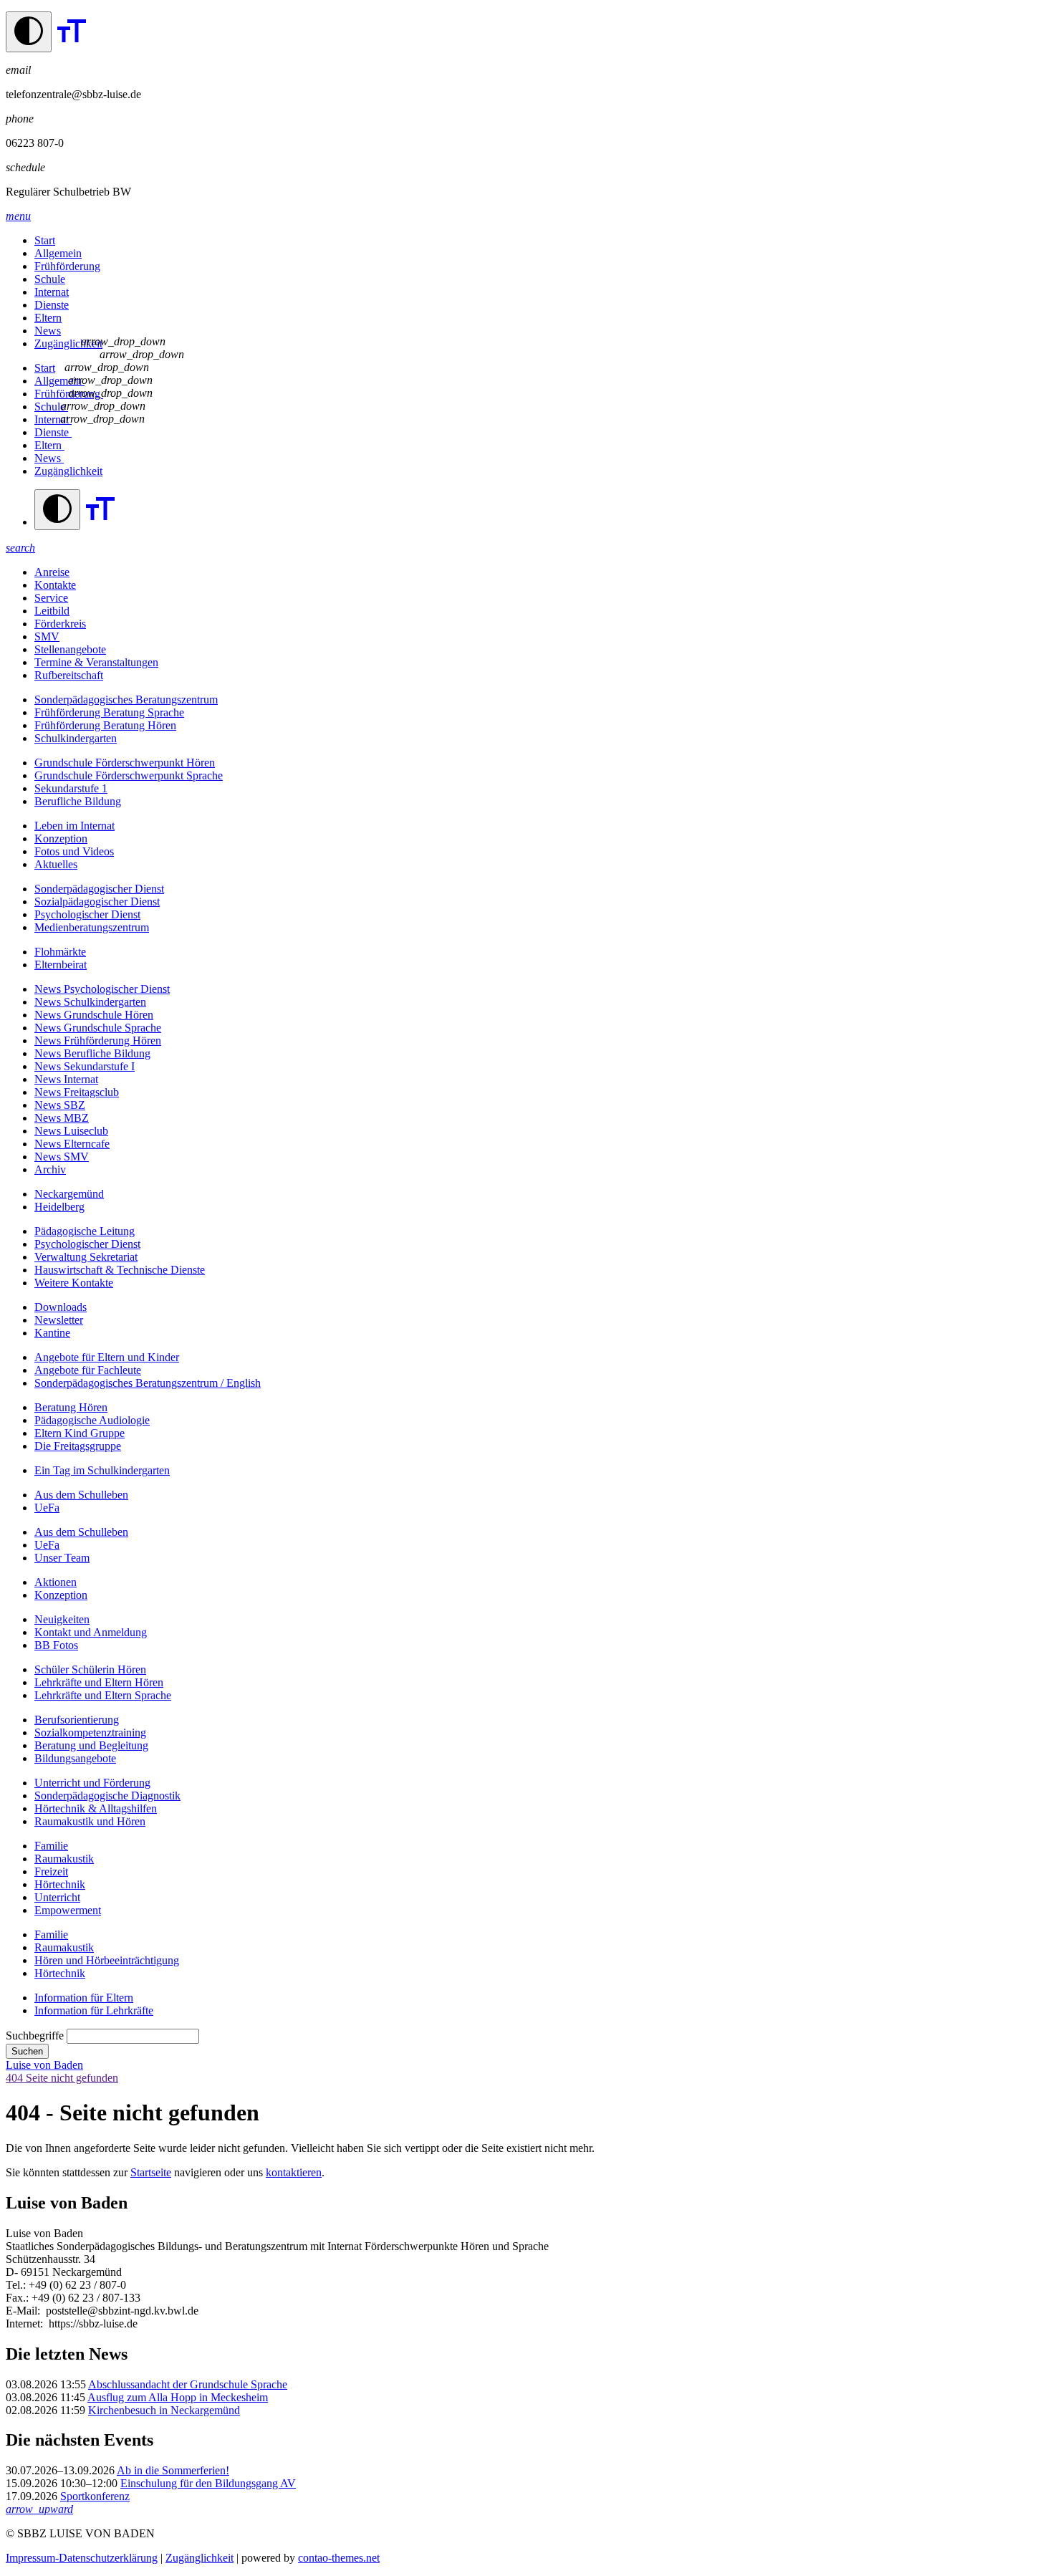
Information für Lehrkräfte (94, 2010)
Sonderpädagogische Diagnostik (107, 1796)
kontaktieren (294, 2172)
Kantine (52, 1333)
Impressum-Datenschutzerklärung (82, 2558)
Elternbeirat (61, 965)
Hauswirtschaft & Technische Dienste (120, 1270)
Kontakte (55, 585)
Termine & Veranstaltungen (96, 662)
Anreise (52, 572)
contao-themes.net (339, 2558)
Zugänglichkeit (68, 343)
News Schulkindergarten (90, 1002)
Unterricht (57, 1897)
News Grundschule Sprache (98, 1028)
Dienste (52, 305)
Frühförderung (67, 266)
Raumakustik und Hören (90, 1821)
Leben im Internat (74, 826)
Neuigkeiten (62, 1619)
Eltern (48, 318)
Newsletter (59, 1320)
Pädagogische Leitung (85, 1231)
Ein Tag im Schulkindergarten (102, 1470)
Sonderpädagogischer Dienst (99, 889)
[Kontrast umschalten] (29, 32)
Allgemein (58, 253)
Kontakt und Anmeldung (91, 1632)
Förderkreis (60, 624)
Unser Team (62, 1558)
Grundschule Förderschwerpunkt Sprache (129, 775)
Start (45, 240)
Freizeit (51, 1871)
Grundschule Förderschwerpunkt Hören (125, 763)
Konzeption (61, 838)
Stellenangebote (70, 649)
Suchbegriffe (35, 2036)
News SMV (62, 1157)
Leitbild (52, 611)
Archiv (50, 1169)
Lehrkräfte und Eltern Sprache (103, 1695)
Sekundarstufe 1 (71, 788)
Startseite (151, 2172)
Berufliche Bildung (78, 801)
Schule (50, 279)
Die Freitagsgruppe (78, 1446)
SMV (47, 636)
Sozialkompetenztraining (90, 1732)
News (48, 331)
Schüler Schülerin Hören (90, 1669)
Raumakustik (64, 1859)
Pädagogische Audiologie (92, 1420)
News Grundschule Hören (94, 1015)
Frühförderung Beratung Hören (105, 725)
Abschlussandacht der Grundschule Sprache (188, 2384)
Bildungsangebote (75, 1758)
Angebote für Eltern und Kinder (107, 1357)
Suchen (27, 2051)
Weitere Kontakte (74, 1283)
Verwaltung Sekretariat (86, 1257)
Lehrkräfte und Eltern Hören (99, 1682)
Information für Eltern (84, 1998)
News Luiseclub (71, 1131)
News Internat (66, 1079)
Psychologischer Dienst (87, 914)
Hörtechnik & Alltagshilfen (96, 1808)
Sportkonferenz (95, 2496)
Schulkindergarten (76, 738)
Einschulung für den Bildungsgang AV (208, 2483)
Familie (51, 1846)
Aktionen (56, 1582)
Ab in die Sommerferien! (173, 2470)
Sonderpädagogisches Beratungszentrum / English (148, 1383)
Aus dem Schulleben (81, 1495)
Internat (52, 292)
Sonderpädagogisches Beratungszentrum (126, 700)
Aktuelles (56, 864)
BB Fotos (56, 1645)
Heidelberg (59, 1207)
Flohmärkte (60, 952)
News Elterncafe (72, 1144)
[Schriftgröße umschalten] (72, 44)
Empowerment (68, 1910)
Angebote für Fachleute (88, 1370)
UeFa (47, 1508)
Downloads (61, 1307)
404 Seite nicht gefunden (62, 2078)
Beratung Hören (71, 1407)
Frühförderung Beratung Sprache (109, 712)
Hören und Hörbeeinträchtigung (107, 1960)
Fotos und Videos (74, 851)
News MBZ (62, 1118)
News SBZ (60, 1105)
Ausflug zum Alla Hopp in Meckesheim (178, 2397)
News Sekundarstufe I (85, 1066)
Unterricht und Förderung (92, 1783)
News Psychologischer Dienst (102, 989)
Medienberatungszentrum (92, 927)
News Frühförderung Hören (98, 1041)
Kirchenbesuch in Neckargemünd (164, 2410)
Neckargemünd (69, 1194)
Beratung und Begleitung (91, 1745)
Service (51, 598)
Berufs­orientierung (77, 1720)
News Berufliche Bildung (92, 1053)
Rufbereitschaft (69, 675)
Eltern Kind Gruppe (80, 1433)
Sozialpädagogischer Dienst (97, 902)
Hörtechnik (60, 1884)
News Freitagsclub (77, 1092)
